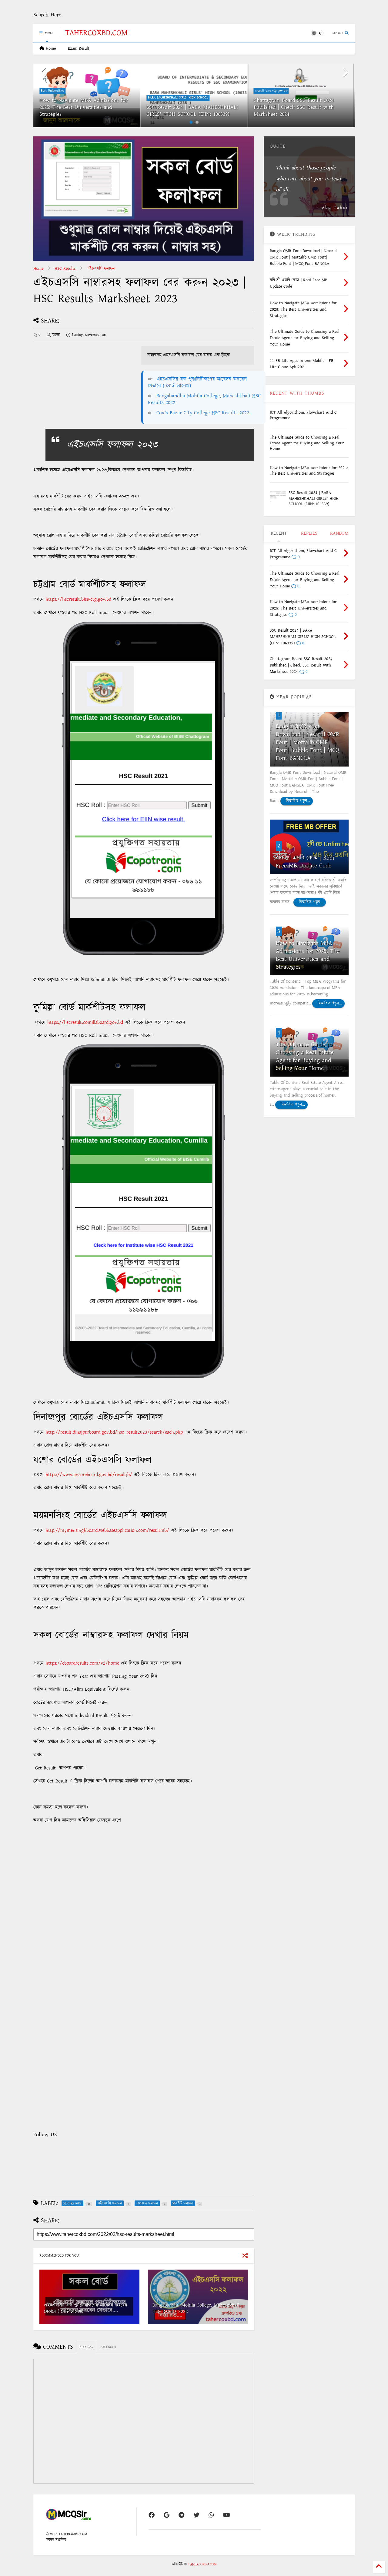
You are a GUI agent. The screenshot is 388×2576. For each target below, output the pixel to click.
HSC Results (65, 269)
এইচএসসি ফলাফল (101, 269)
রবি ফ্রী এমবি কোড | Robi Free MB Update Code (305, 862)
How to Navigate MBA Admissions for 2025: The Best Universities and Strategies (84, 107)
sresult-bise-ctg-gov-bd (271, 91)
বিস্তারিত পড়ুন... (297, 801)
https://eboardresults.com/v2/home (82, 1663)
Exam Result (79, 48)
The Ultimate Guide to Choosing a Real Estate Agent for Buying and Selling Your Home (307, 443)
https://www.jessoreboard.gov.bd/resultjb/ (89, 1475)
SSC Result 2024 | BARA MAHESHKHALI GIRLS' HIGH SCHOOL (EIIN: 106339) (192, 111)
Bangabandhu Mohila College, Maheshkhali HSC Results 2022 (204, 399)
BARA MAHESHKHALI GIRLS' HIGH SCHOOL (178, 98)
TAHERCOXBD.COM (96, 33)
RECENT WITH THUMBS (297, 393)
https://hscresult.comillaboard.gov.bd (85, 1022)
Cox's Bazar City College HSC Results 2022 (203, 413)
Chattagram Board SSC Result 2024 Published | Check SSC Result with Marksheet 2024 (294, 107)
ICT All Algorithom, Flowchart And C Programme (303, 415)
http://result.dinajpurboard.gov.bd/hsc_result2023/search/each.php (114, 1432)
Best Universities (52, 91)
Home (50, 48)
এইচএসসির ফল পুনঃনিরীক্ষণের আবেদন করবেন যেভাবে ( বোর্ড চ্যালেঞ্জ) (197, 383)
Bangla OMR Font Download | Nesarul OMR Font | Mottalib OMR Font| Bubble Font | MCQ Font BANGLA (308, 742)
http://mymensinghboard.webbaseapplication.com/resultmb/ (107, 1530)
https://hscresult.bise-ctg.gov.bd (78, 599)
